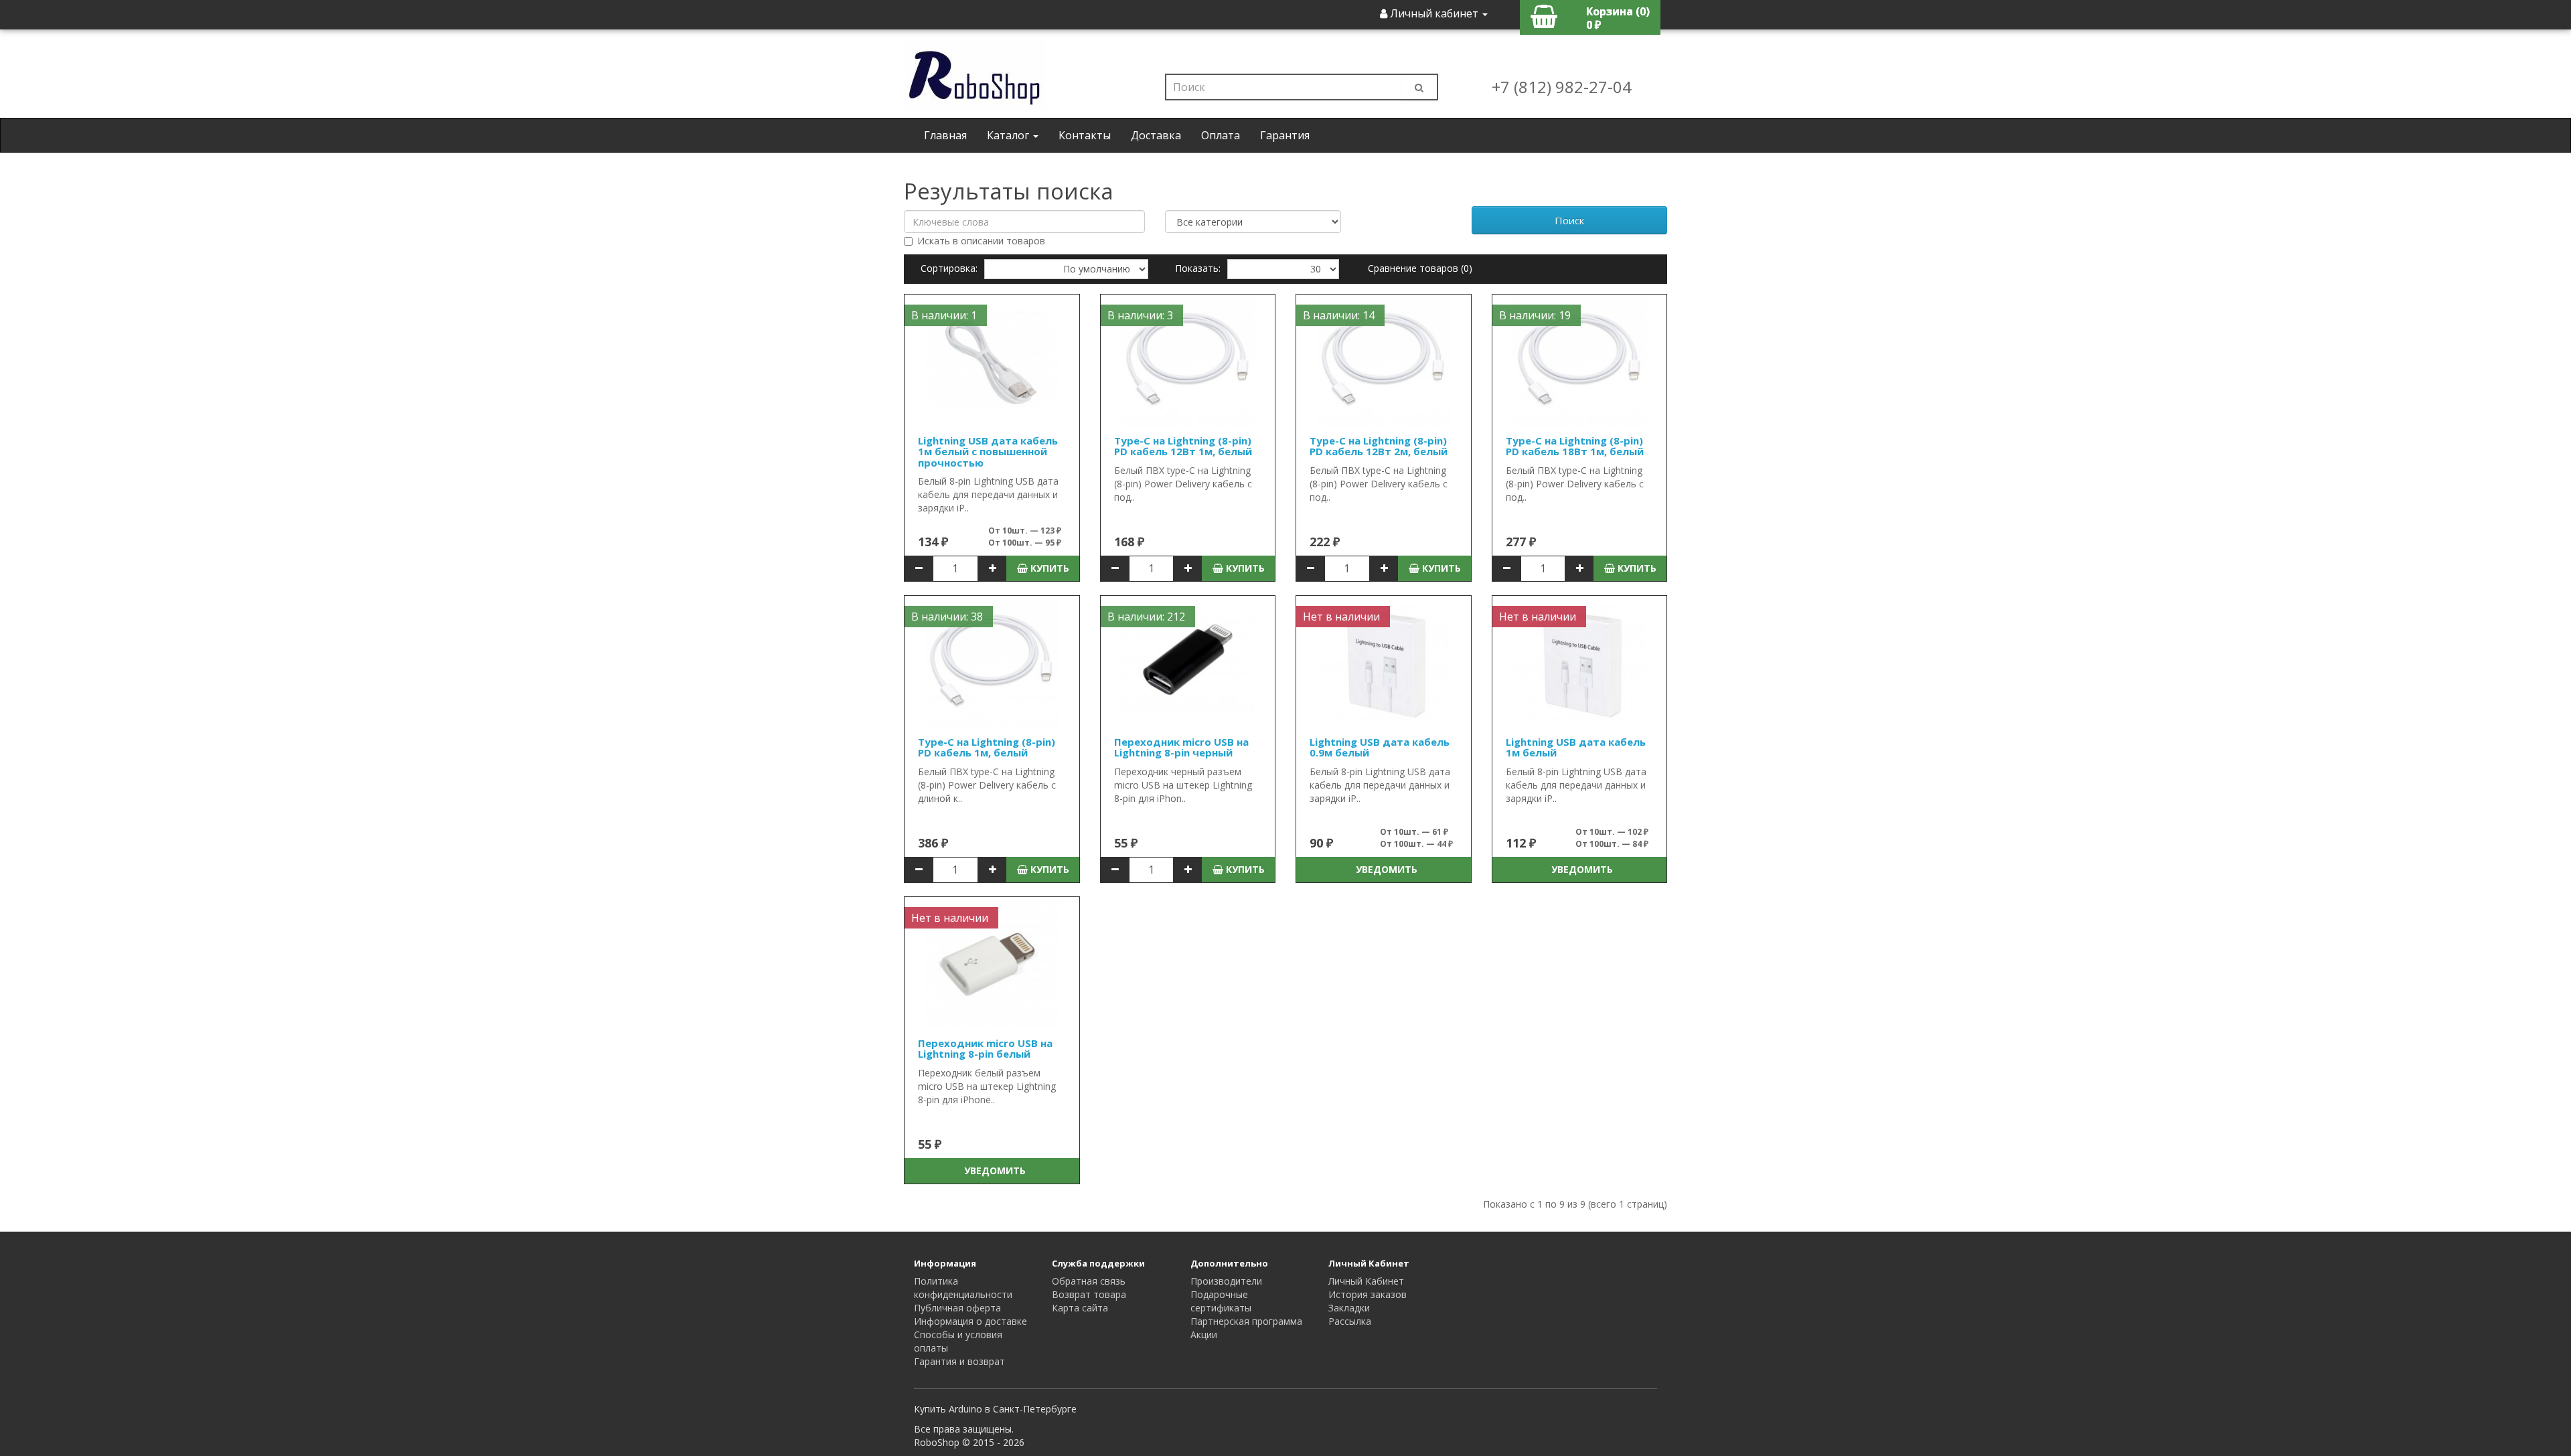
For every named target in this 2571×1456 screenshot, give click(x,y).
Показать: (1198, 268)
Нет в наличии (1341, 617)
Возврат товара (1089, 1294)
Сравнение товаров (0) (1420, 268)
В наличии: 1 (944, 315)
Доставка (1156, 135)
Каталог (1009, 135)
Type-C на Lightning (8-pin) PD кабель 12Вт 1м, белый (1183, 446)
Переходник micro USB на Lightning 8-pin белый (985, 1049)
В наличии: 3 (1140, 315)
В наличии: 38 (947, 617)
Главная (945, 135)
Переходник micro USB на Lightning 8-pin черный (1181, 747)
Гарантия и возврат (959, 1361)
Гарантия (1285, 135)
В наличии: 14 (1339, 315)
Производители (1226, 1281)
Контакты (1085, 135)
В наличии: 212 (1146, 617)
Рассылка (1350, 1321)
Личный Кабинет (1366, 1281)
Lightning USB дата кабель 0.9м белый (1380, 747)
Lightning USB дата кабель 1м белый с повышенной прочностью (988, 452)
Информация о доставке (970, 1321)
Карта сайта (1080, 1308)
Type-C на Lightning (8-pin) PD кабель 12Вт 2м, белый (1379, 446)
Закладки (1349, 1308)
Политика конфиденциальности (963, 1288)
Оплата (1221, 135)
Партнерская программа (1246, 1321)
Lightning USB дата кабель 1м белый (1576, 747)
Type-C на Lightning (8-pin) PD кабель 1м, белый (987, 747)
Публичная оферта (957, 1308)
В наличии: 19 (1535, 315)
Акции (1204, 1334)
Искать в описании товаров (981, 241)
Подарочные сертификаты (1221, 1301)
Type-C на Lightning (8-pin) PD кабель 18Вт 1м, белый (1575, 446)
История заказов (1368, 1294)
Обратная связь (1089, 1281)
